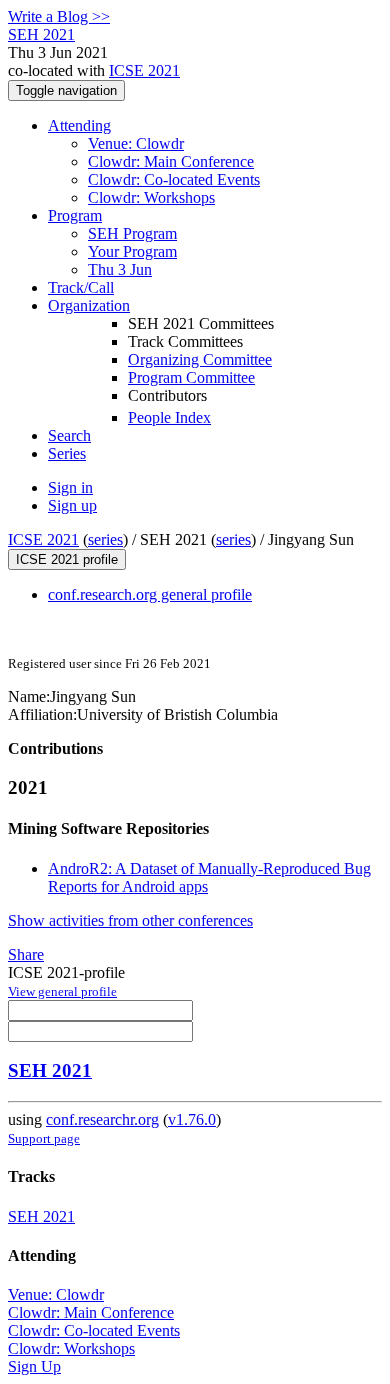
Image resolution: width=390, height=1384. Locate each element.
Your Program (132, 251)
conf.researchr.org (102, 1119)
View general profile (62, 991)
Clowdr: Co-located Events (174, 179)
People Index (169, 417)
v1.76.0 (192, 1119)
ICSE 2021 (144, 70)
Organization (89, 305)
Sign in (70, 487)
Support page (44, 1138)
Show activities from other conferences (130, 920)
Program (75, 215)
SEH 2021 (50, 1070)
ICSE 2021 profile (67, 559)
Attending (79, 125)
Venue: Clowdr (136, 143)
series (105, 539)
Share (26, 954)
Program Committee (191, 377)
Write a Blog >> (59, 16)
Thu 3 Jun (120, 269)
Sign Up (34, 1366)
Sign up (72, 505)
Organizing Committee (200, 359)
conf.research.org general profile (150, 594)
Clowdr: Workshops (151, 197)
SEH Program (132, 233)
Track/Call (81, 287)
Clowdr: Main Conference (171, 161)
